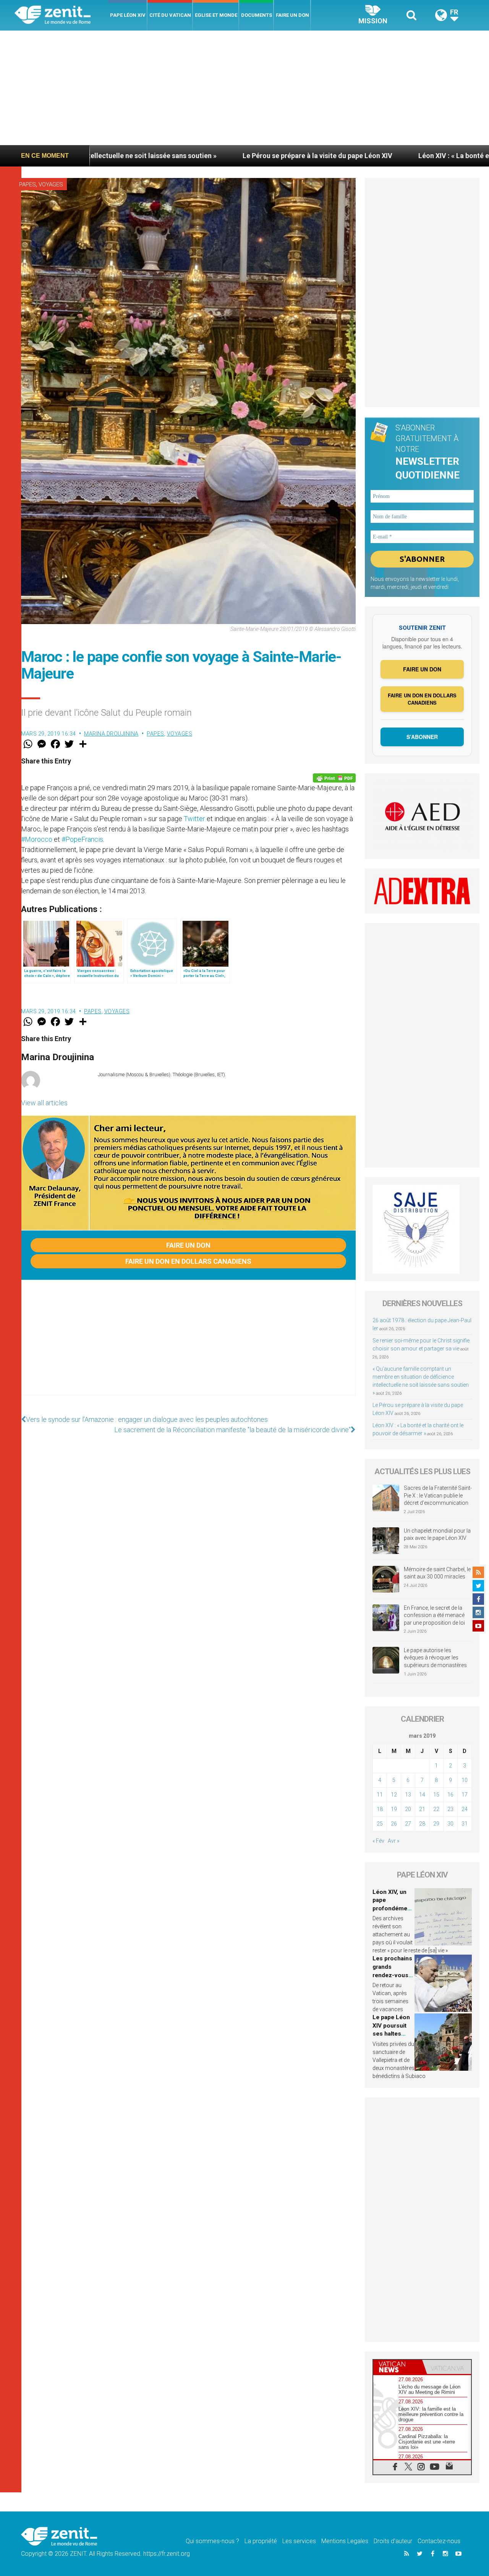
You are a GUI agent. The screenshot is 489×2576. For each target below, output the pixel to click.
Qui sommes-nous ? (212, 2541)
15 (436, 1795)
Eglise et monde (216, 15)
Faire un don (292, 15)
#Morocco (37, 839)
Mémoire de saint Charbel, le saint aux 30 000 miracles (437, 1573)
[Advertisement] (244, 88)
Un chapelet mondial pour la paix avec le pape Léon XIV (437, 1535)
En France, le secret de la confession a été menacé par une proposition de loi (434, 1615)
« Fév (378, 1841)
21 (422, 1809)
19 (394, 1809)
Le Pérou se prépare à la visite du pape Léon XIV (209, 156)
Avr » (393, 1841)
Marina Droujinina (111, 734)
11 (380, 1795)
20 (408, 1809)
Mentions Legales (345, 2541)
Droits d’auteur (393, 2541)
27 (408, 1824)
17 (465, 1795)
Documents (257, 15)
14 (422, 1795)
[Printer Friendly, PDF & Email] (334, 778)
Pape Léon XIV (128, 15)
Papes (28, 184)
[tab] (398, 2367)
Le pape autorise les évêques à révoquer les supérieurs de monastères (435, 1658)
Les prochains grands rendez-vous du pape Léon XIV (392, 1975)
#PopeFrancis (82, 839)
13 (408, 1795)
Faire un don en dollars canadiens (188, 1261)
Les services (299, 2541)
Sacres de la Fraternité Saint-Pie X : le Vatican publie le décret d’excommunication (438, 1495)
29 (436, 1824)
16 (450, 1795)
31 (465, 1824)
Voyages (51, 184)
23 (450, 1809)
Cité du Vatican (170, 15)
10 (465, 1780)
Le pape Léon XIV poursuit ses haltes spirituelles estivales (391, 2034)
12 (394, 1795)
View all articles (44, 1103)
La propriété (261, 2541)
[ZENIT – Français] (61, 15)
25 (380, 1824)
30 (450, 1824)
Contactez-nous (439, 2541)
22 (436, 1809)
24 (465, 1809)
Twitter (194, 819)
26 (394, 1824)
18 (380, 1809)
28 (422, 1824)
